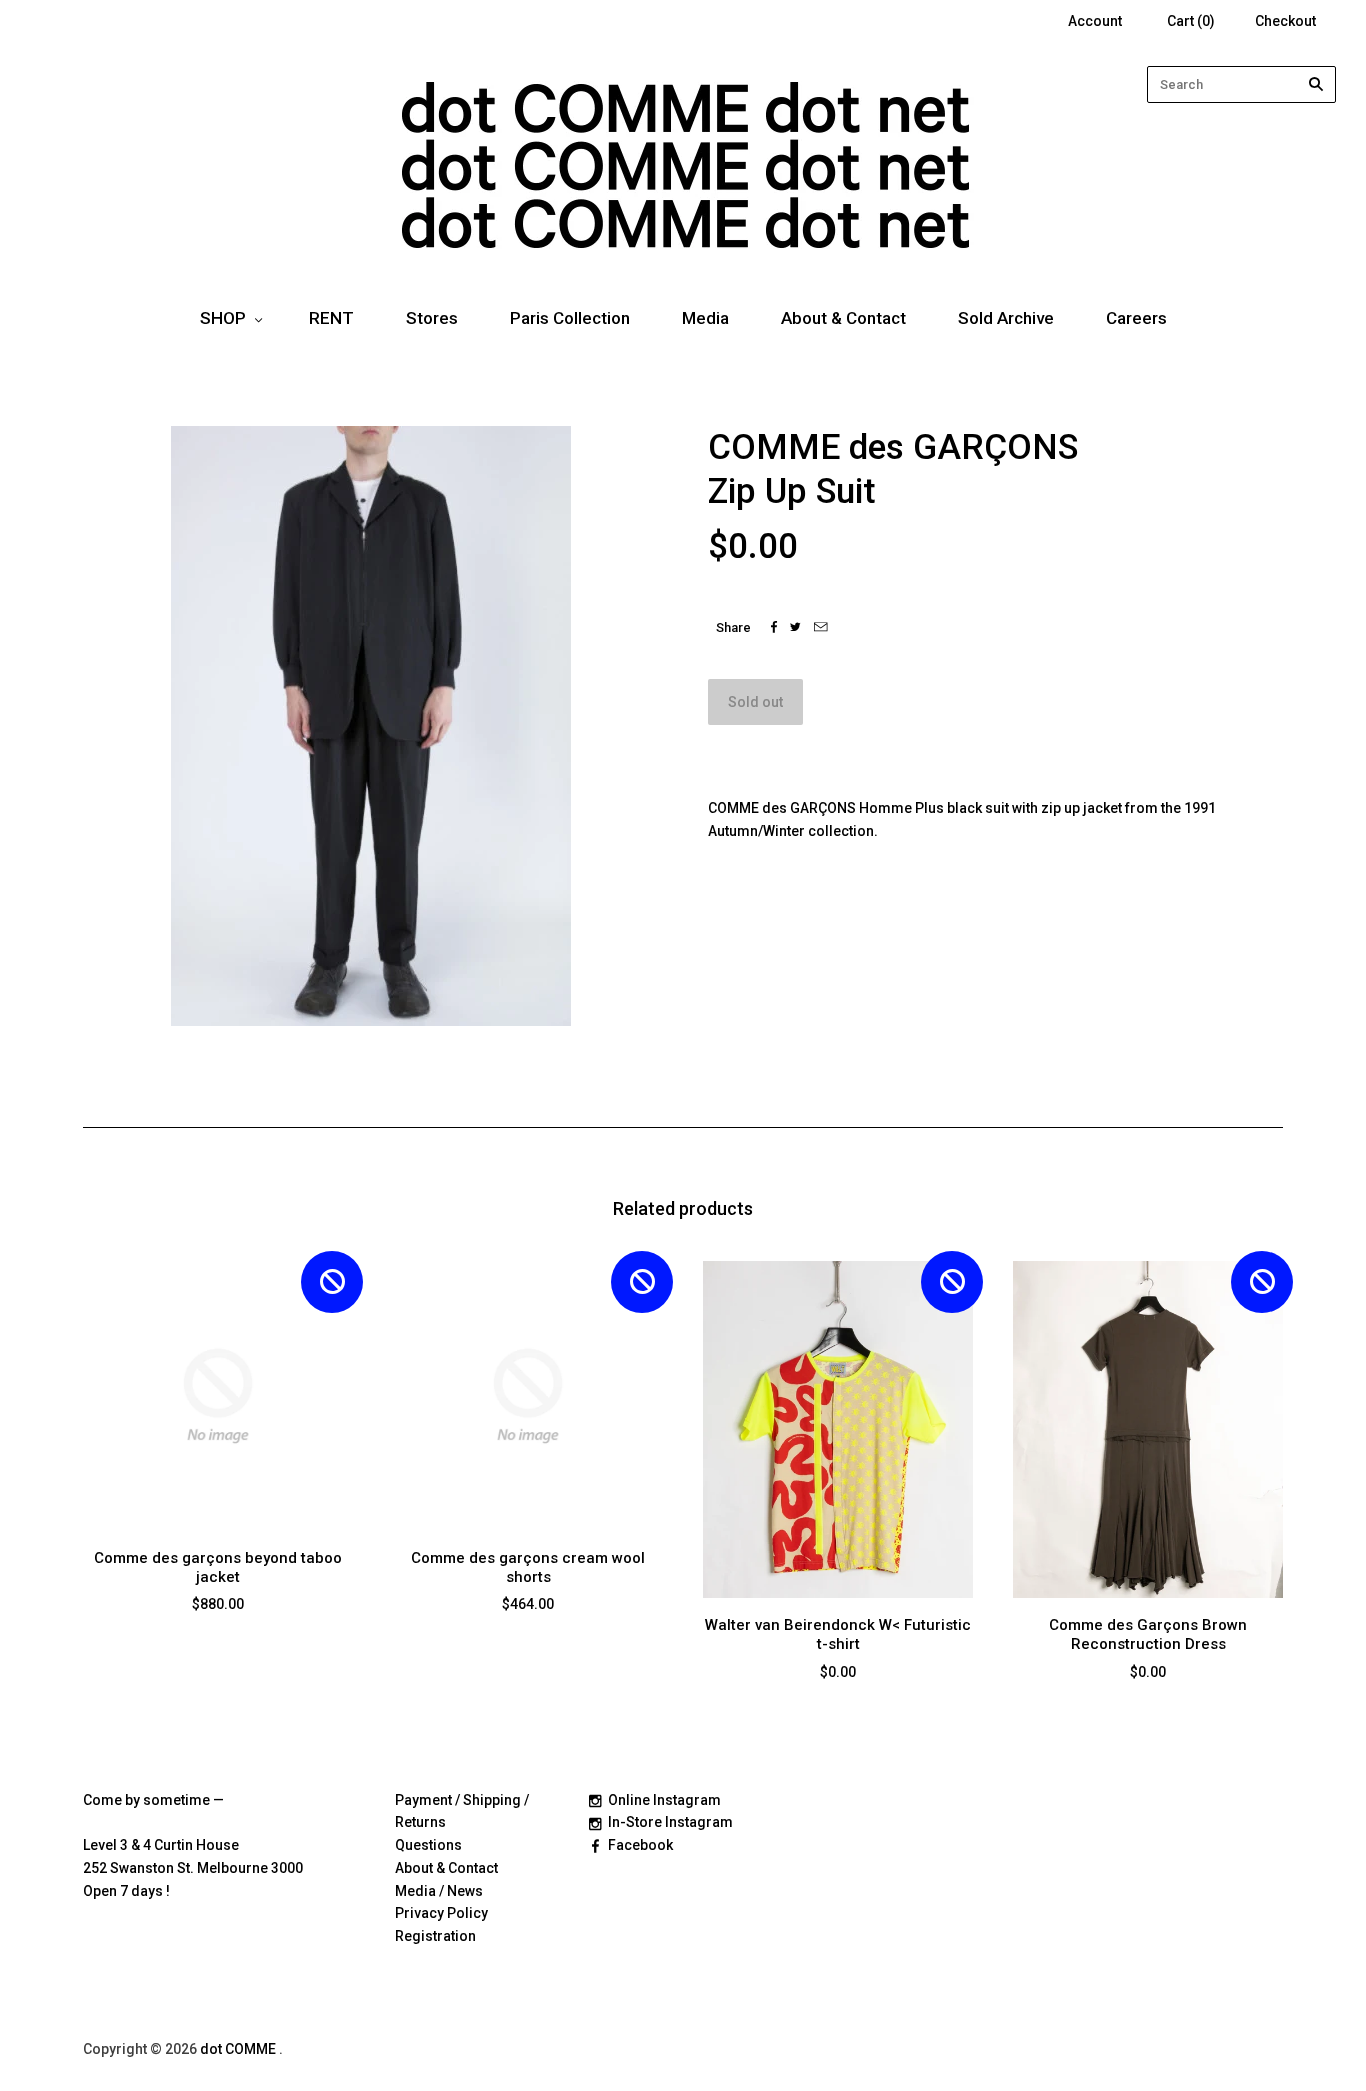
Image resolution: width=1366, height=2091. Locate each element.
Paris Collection (570, 318)
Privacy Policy (441, 1913)
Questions (428, 1845)
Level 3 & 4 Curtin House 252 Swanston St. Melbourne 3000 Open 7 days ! (193, 1868)
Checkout (1285, 21)
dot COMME (239, 2049)
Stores (432, 318)
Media (705, 318)
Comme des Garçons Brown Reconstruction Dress (1148, 1634)
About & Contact (843, 318)
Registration (435, 1936)
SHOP (223, 318)
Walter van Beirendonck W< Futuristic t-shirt (838, 1634)
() (1191, 21)
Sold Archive (1006, 318)
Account (1095, 21)
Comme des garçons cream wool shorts (528, 1567)
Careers (1136, 318)
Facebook (640, 1845)
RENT (331, 318)
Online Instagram (664, 1800)
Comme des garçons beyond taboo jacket (218, 1567)
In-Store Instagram (670, 1822)
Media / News (439, 1891)
